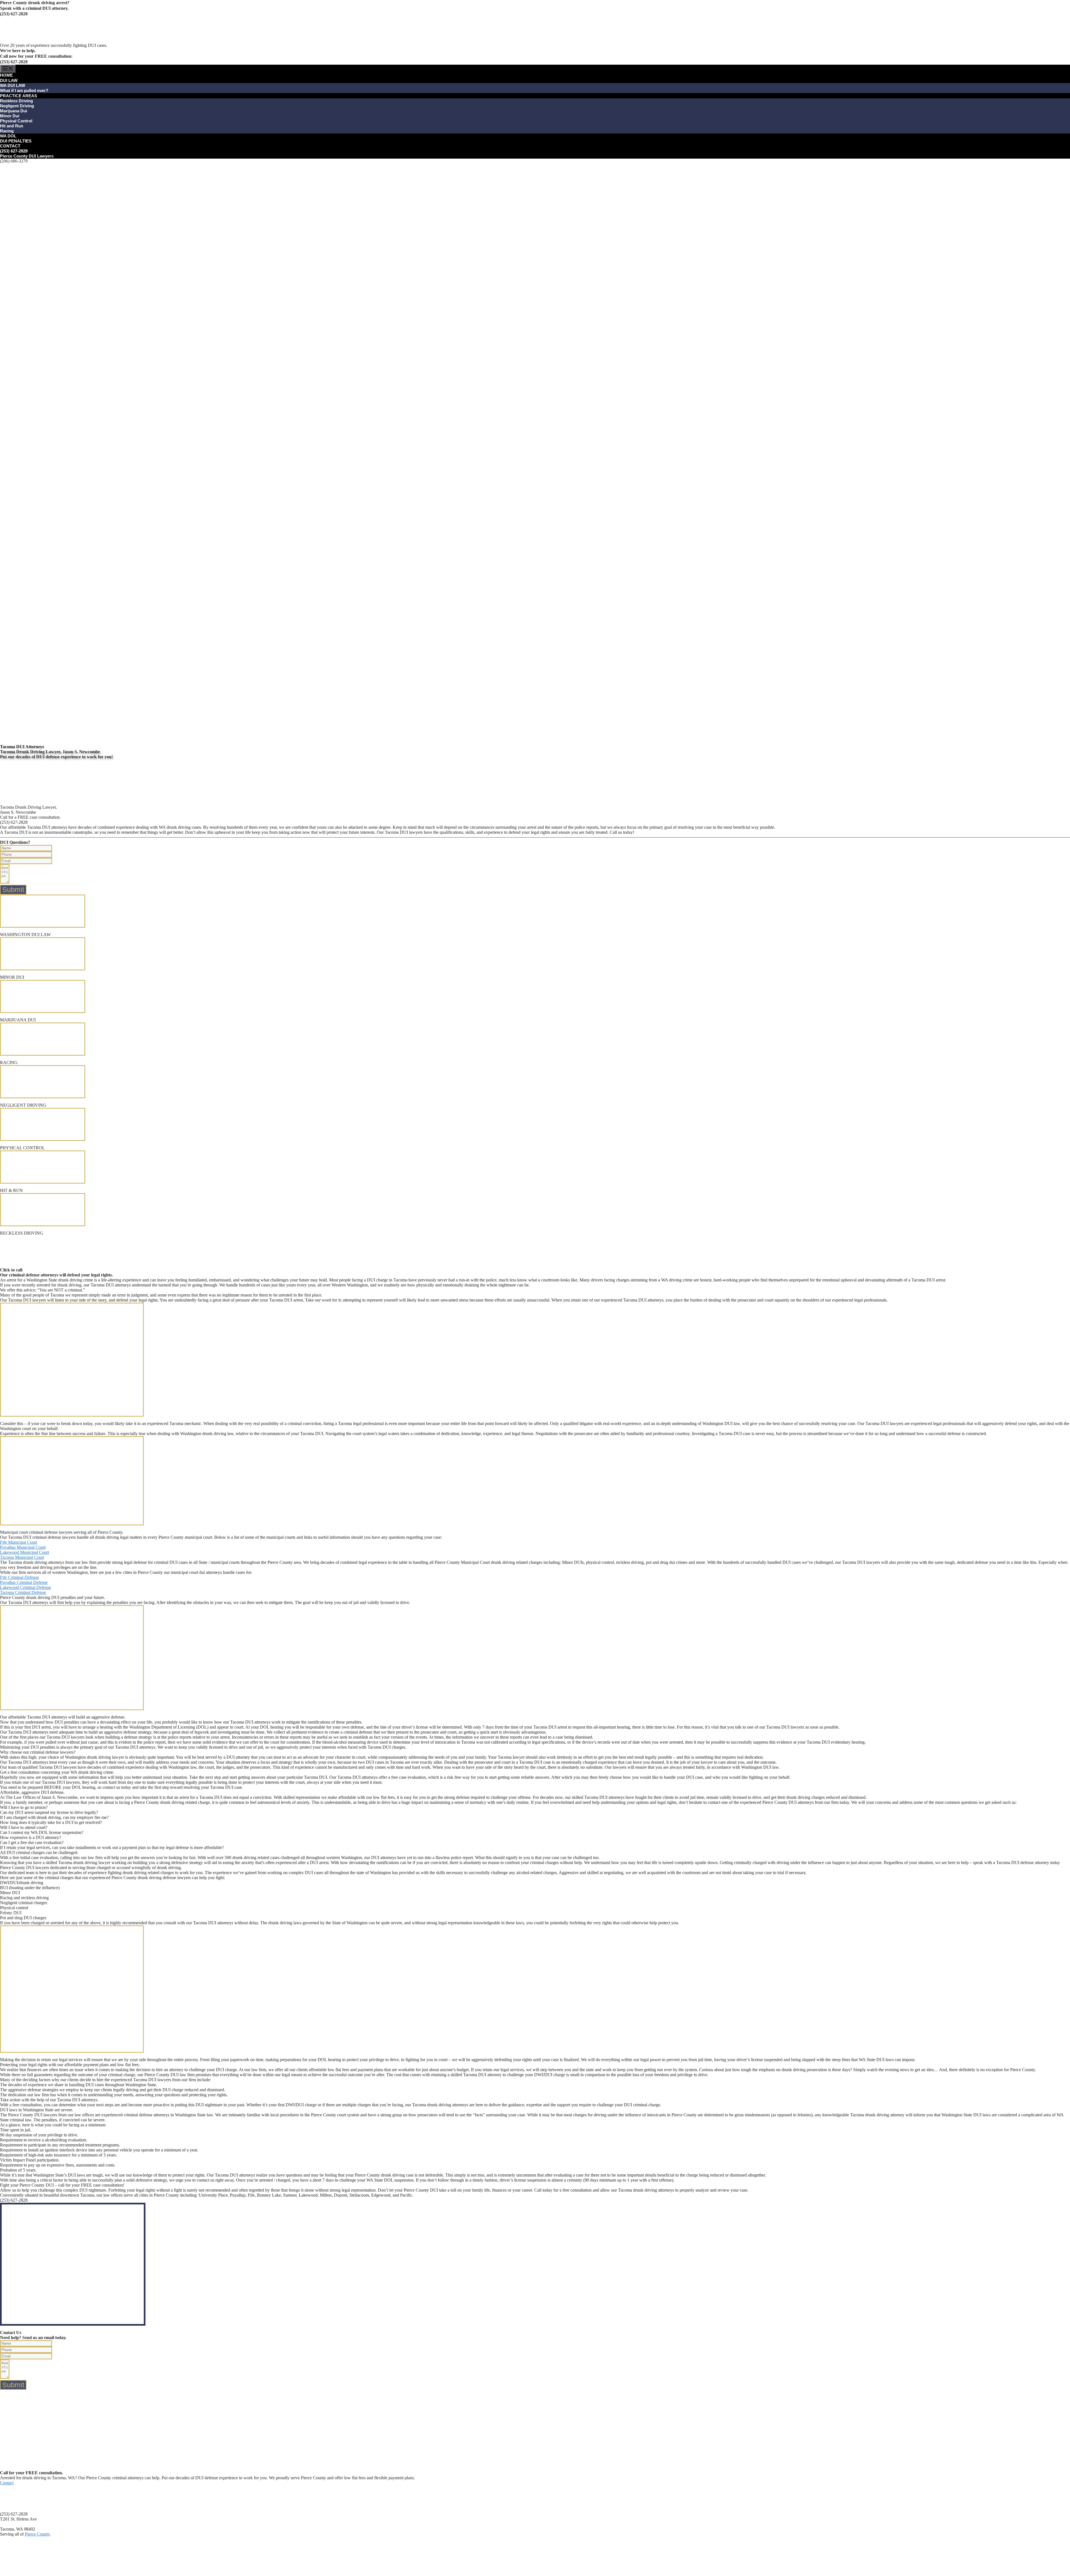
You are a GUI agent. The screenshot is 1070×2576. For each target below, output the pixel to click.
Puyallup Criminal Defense (24, 1582)
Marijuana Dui (14, 111)
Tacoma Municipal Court (22, 1557)
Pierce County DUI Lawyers (27, 156)
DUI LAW (9, 80)
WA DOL (8, 136)
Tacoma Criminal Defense (23, 1592)
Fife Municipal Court (19, 1542)
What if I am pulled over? (24, 90)
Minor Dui (10, 116)
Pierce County (37, 2534)
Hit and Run (12, 126)
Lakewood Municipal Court (25, 1552)
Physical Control (16, 121)
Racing (7, 131)
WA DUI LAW (13, 85)
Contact (7, 2483)
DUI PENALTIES (16, 141)
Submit (13, 890)
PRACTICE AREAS (19, 96)
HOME (6, 75)
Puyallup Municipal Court (23, 1547)
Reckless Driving (16, 101)
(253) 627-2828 (14, 151)
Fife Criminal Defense (20, 1577)
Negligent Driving (17, 106)
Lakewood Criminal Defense (25, 1587)
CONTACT (10, 146)
